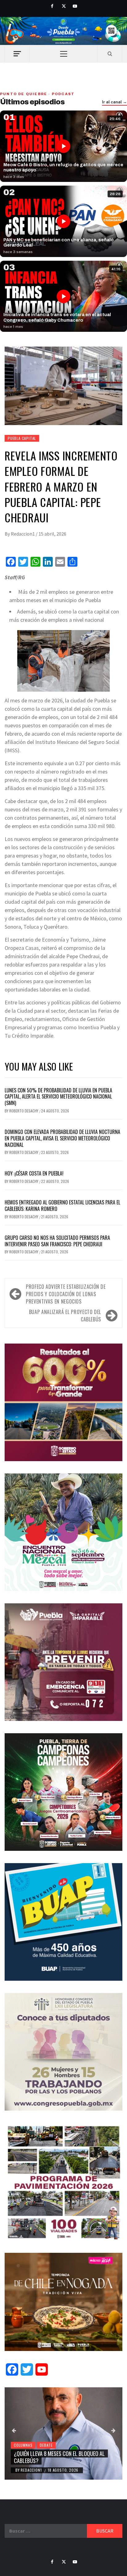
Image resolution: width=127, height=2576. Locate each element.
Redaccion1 (23, 534)
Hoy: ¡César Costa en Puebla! (34, 1173)
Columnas (23, 2445)
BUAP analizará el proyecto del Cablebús (65, 1316)
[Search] (110, 54)
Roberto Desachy (24, 1111)
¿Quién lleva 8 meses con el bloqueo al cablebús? (59, 2457)
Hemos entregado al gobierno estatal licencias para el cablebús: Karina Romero (62, 1206)
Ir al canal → (115, 102)
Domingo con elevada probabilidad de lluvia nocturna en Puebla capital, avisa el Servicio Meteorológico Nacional (62, 1138)
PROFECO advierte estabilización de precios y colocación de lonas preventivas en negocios (66, 1294)
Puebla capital (22, 438)
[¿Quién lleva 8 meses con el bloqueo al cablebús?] (63, 2433)
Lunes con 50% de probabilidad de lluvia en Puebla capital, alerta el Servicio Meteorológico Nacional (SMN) (58, 1097)
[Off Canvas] (17, 54)
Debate (46, 2445)
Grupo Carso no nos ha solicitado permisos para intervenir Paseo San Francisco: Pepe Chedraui (57, 1241)
